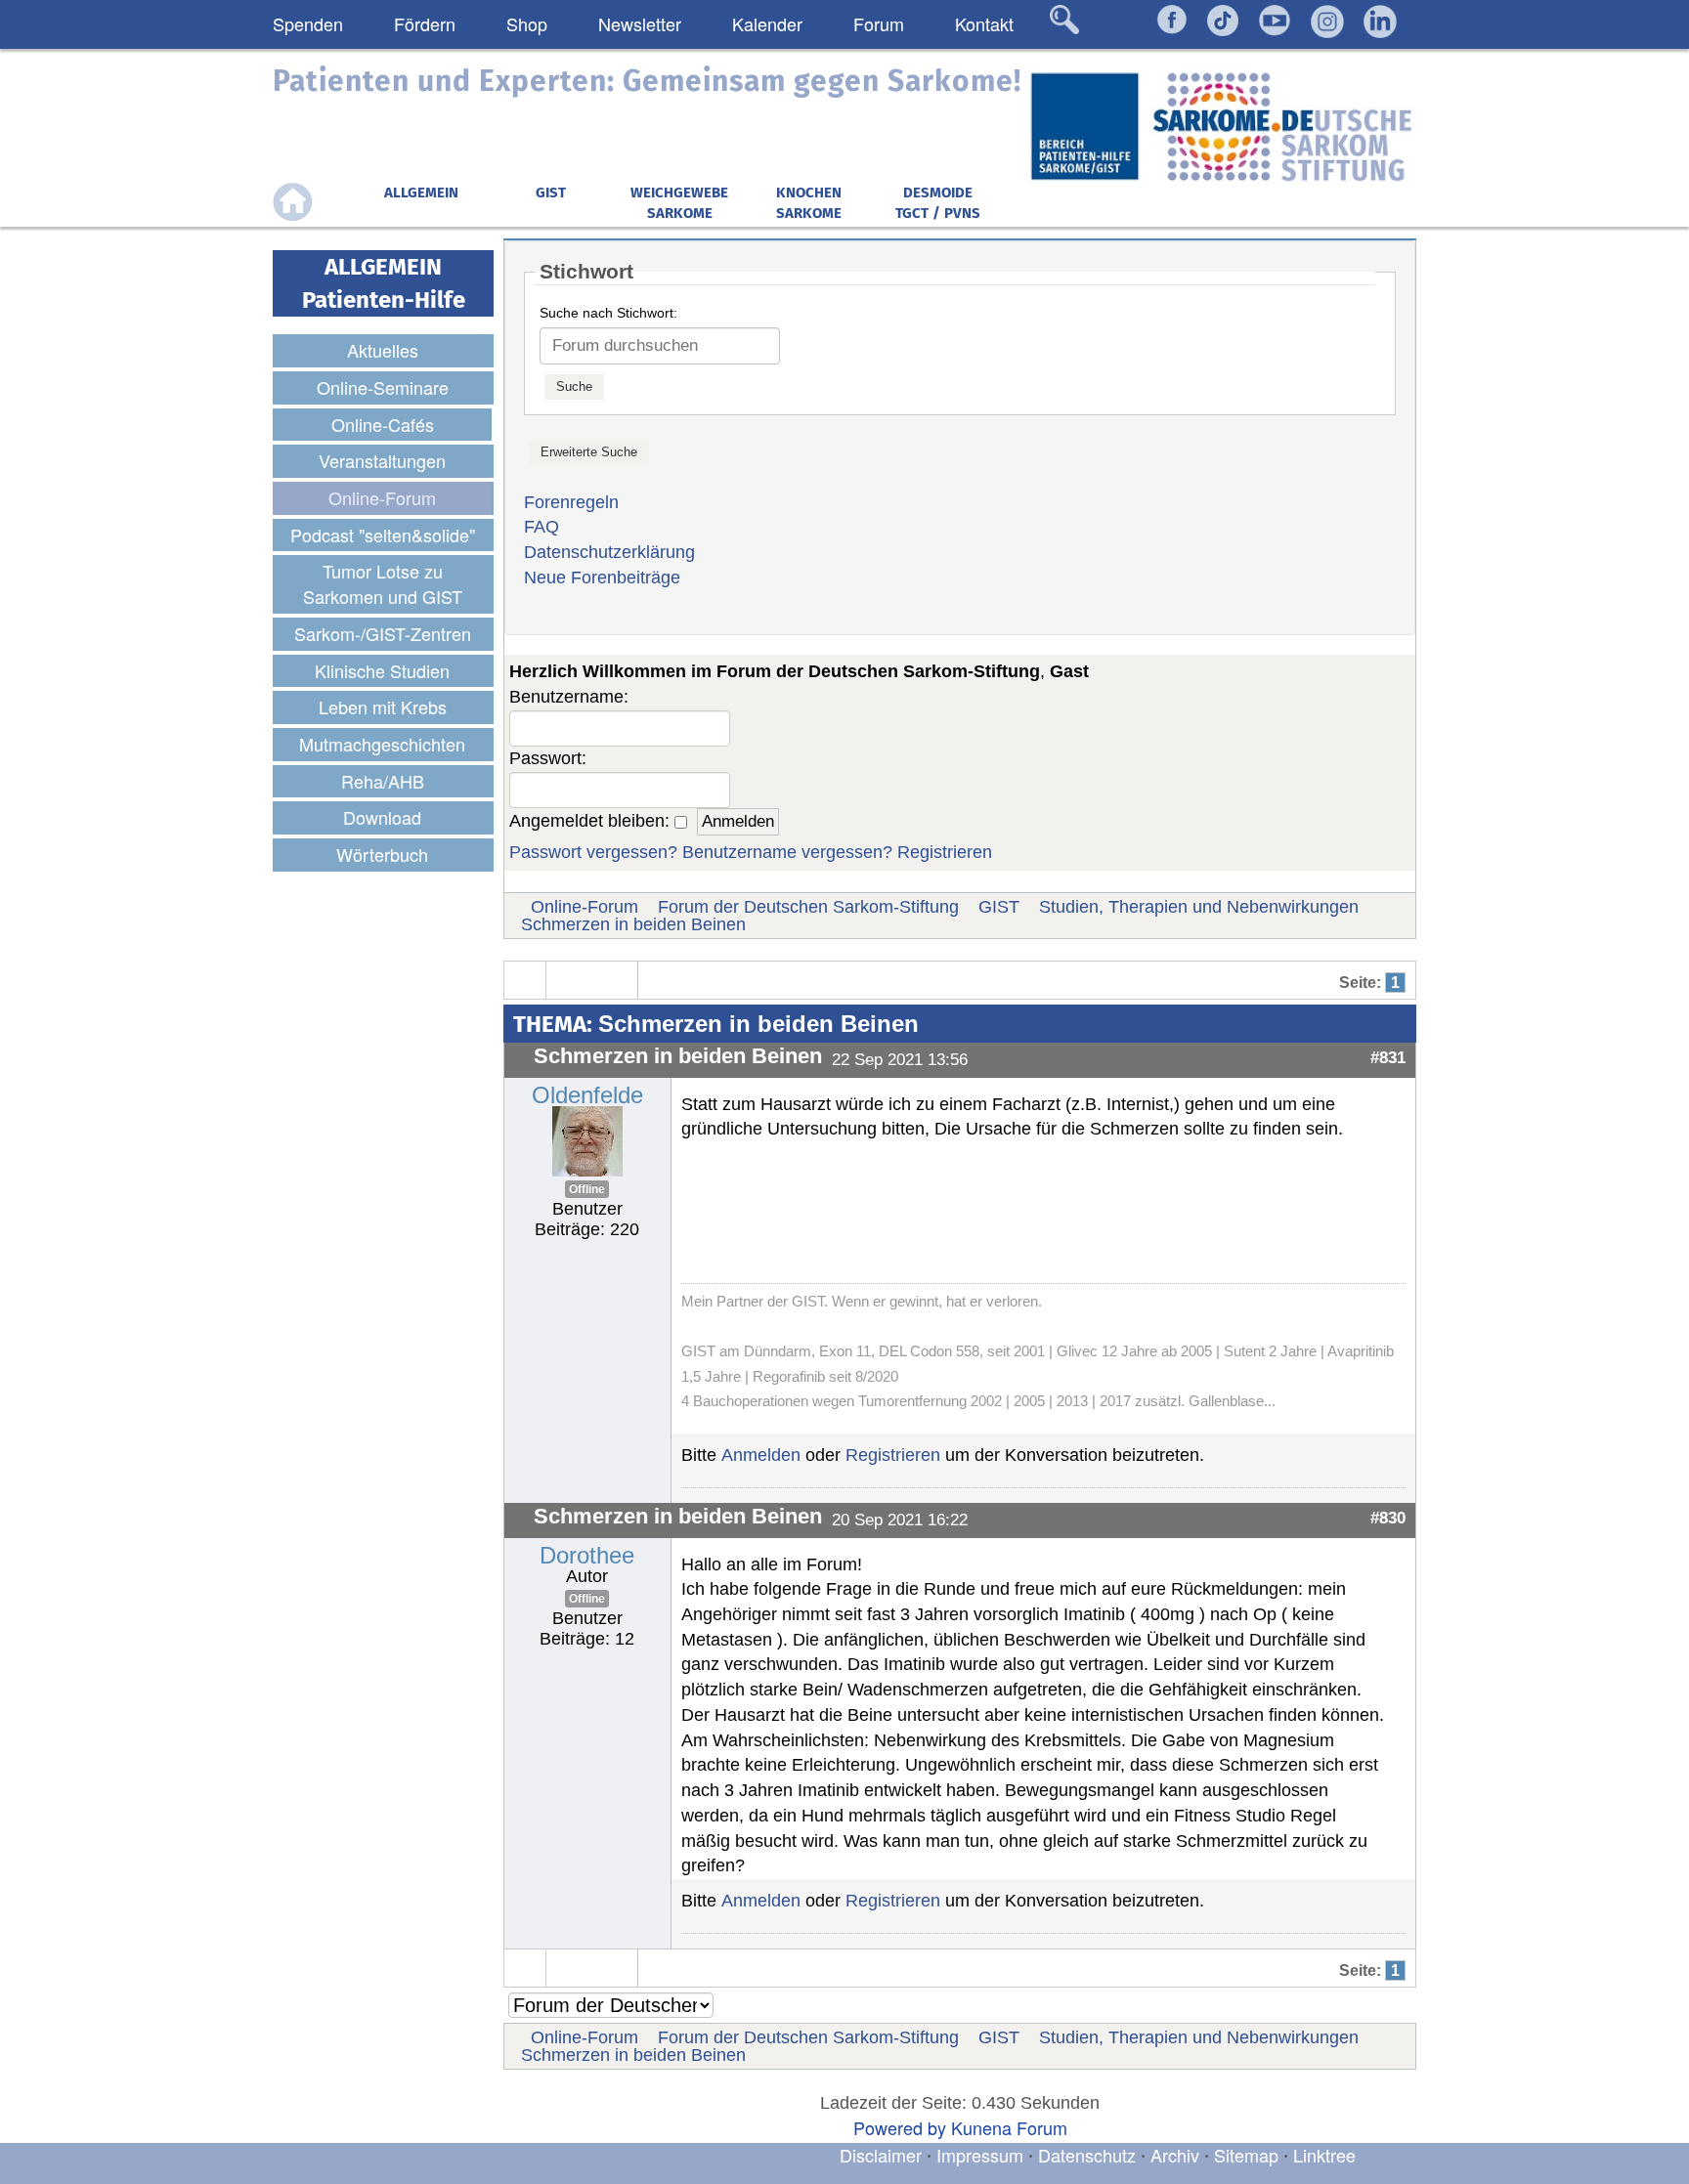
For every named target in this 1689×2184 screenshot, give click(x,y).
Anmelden (761, 1455)
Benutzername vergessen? (787, 852)
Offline (587, 1189)
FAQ (541, 527)
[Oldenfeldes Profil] (587, 1139)
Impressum (980, 2155)
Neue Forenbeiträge (602, 578)
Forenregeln (571, 502)
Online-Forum (585, 907)
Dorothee (587, 1555)
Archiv (1175, 2155)
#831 (1388, 1057)
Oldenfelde (587, 1095)
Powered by (900, 2127)
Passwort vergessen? (593, 852)
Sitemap (1246, 2155)
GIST (999, 907)
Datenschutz (1089, 2155)
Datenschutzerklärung (609, 552)
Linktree (1324, 2155)
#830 (1388, 1518)
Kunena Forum (1009, 2127)
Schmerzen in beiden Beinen (633, 924)
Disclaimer (881, 2155)
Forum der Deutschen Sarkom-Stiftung (808, 907)
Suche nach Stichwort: (608, 313)
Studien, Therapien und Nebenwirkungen (1199, 907)
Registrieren (945, 852)
